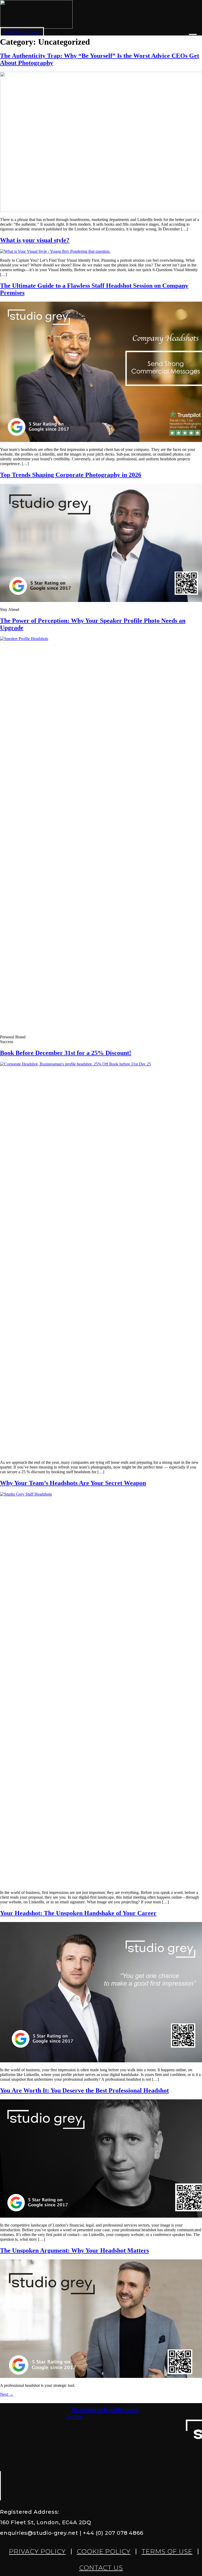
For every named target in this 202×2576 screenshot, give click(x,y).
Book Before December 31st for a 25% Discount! (66, 1053)
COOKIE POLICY (104, 2551)
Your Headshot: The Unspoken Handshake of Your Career (78, 1913)
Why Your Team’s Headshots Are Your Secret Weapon (73, 1483)
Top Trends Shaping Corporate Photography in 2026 (71, 475)
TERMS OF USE (167, 2551)
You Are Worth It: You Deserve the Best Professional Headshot (84, 2090)
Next (7, 2394)
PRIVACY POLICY (37, 2551)
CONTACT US (101, 2568)
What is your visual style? (35, 240)
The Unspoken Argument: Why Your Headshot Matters (74, 2250)
